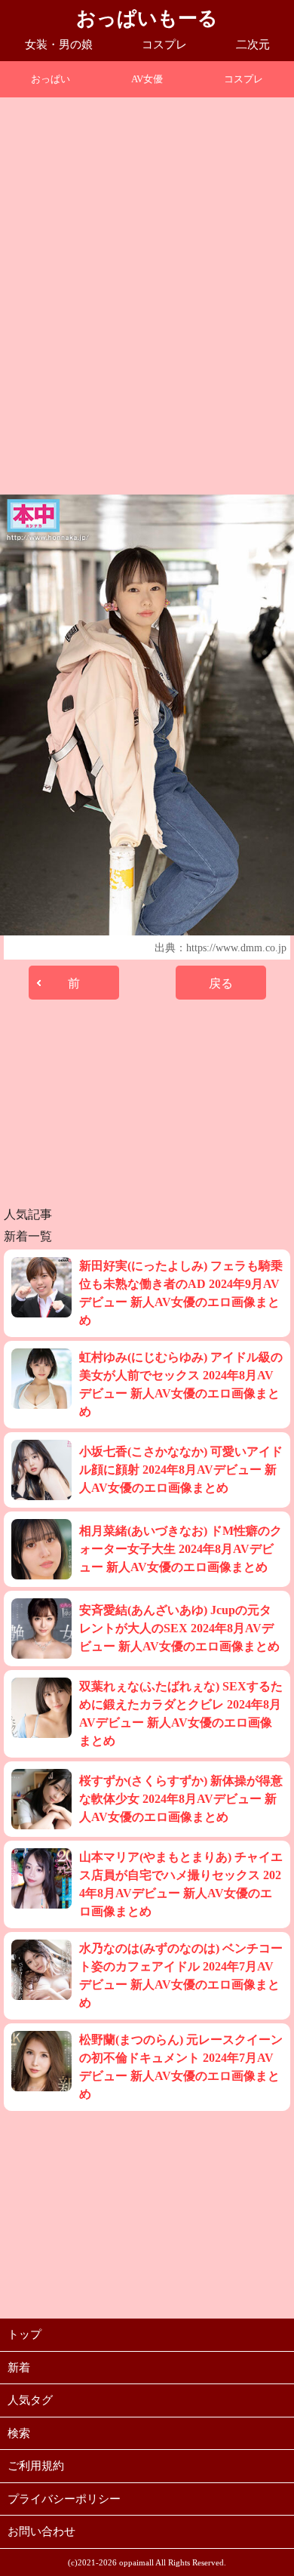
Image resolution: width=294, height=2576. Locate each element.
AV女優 (147, 79)
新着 (19, 2368)
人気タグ (30, 2400)
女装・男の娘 (59, 45)
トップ (24, 2334)
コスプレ (164, 45)
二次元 (253, 45)
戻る (221, 983)
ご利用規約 (36, 2466)
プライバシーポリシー (64, 2499)
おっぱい (51, 79)
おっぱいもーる (147, 18)
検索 (19, 2433)
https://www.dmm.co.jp (236, 948)
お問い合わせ (41, 2531)
